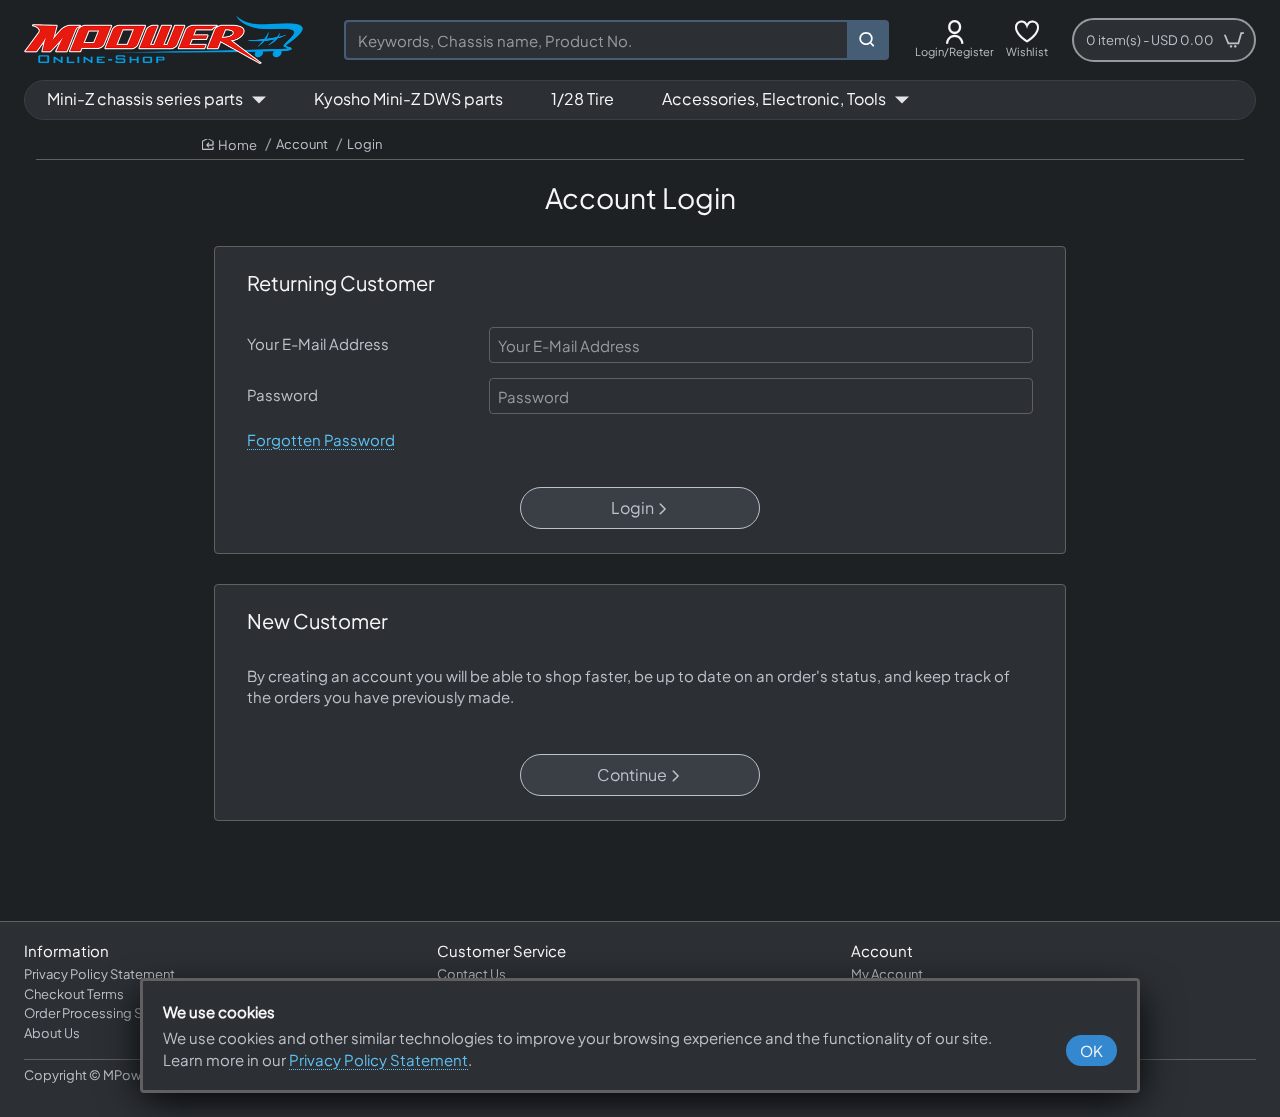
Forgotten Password (321, 439)
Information (66, 950)
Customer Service (501, 950)
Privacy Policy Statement (378, 1059)
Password (282, 394)
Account (302, 144)
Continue (632, 774)
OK (1091, 1050)
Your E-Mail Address (318, 343)
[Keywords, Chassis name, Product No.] (867, 40)
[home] (229, 145)
